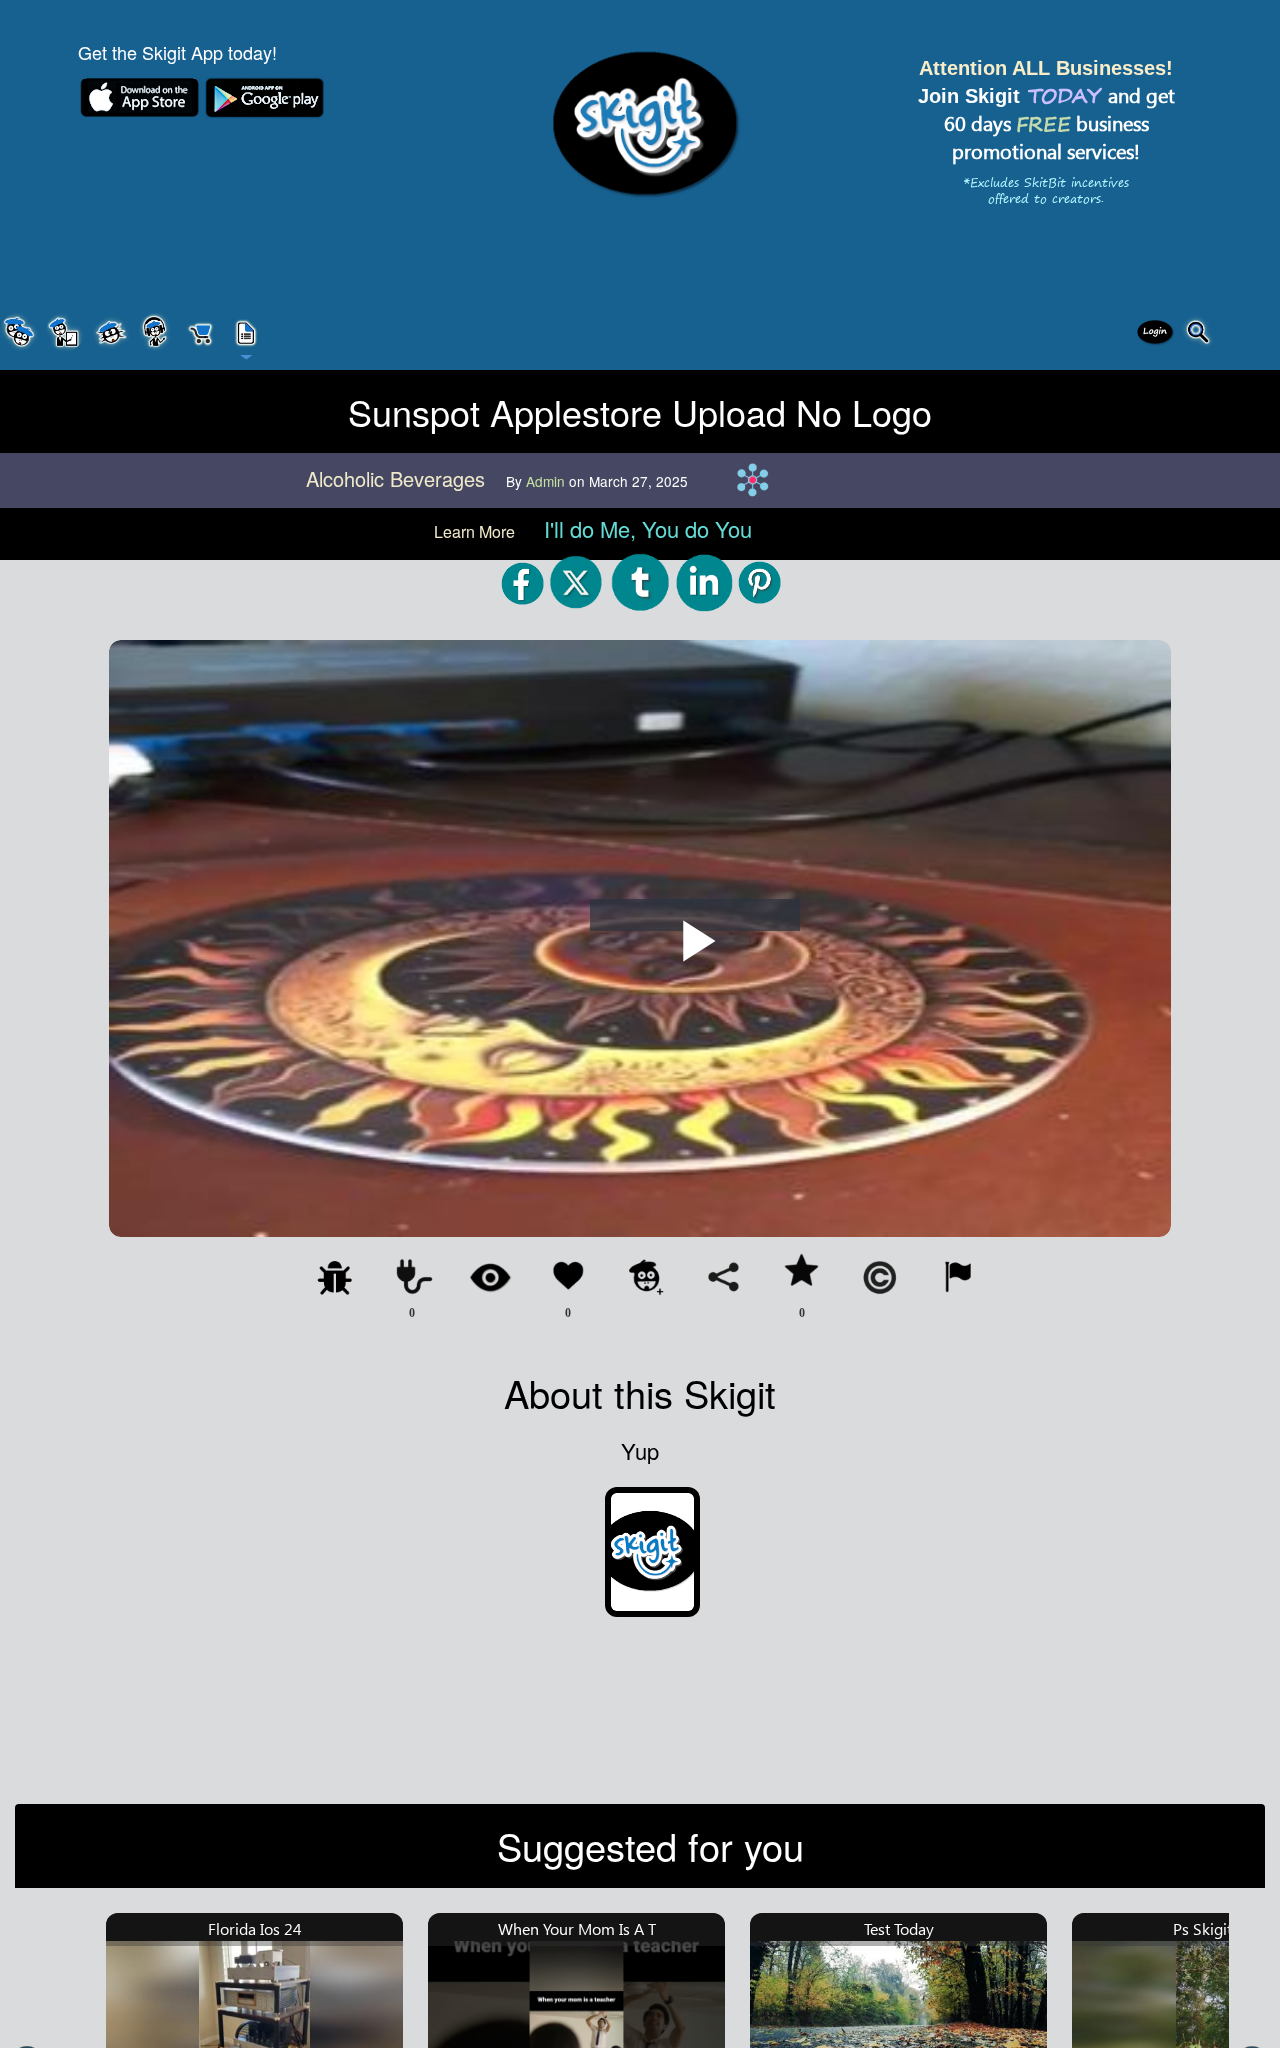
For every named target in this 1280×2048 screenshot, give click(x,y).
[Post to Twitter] (578, 581)
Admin (547, 481)
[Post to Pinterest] (760, 581)
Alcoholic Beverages (398, 478)
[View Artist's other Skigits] (490, 1277)
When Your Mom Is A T (577, 1928)
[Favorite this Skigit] (802, 1272)
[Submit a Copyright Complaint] (880, 1277)
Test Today (899, 1928)
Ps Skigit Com (1221, 1928)
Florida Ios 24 (255, 1928)
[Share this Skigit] (724, 1277)
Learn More (476, 531)
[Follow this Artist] (646, 1277)
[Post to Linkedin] (705, 581)
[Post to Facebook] (522, 581)
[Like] (568, 1276)
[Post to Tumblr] (641, 581)
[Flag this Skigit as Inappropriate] (958, 1277)
